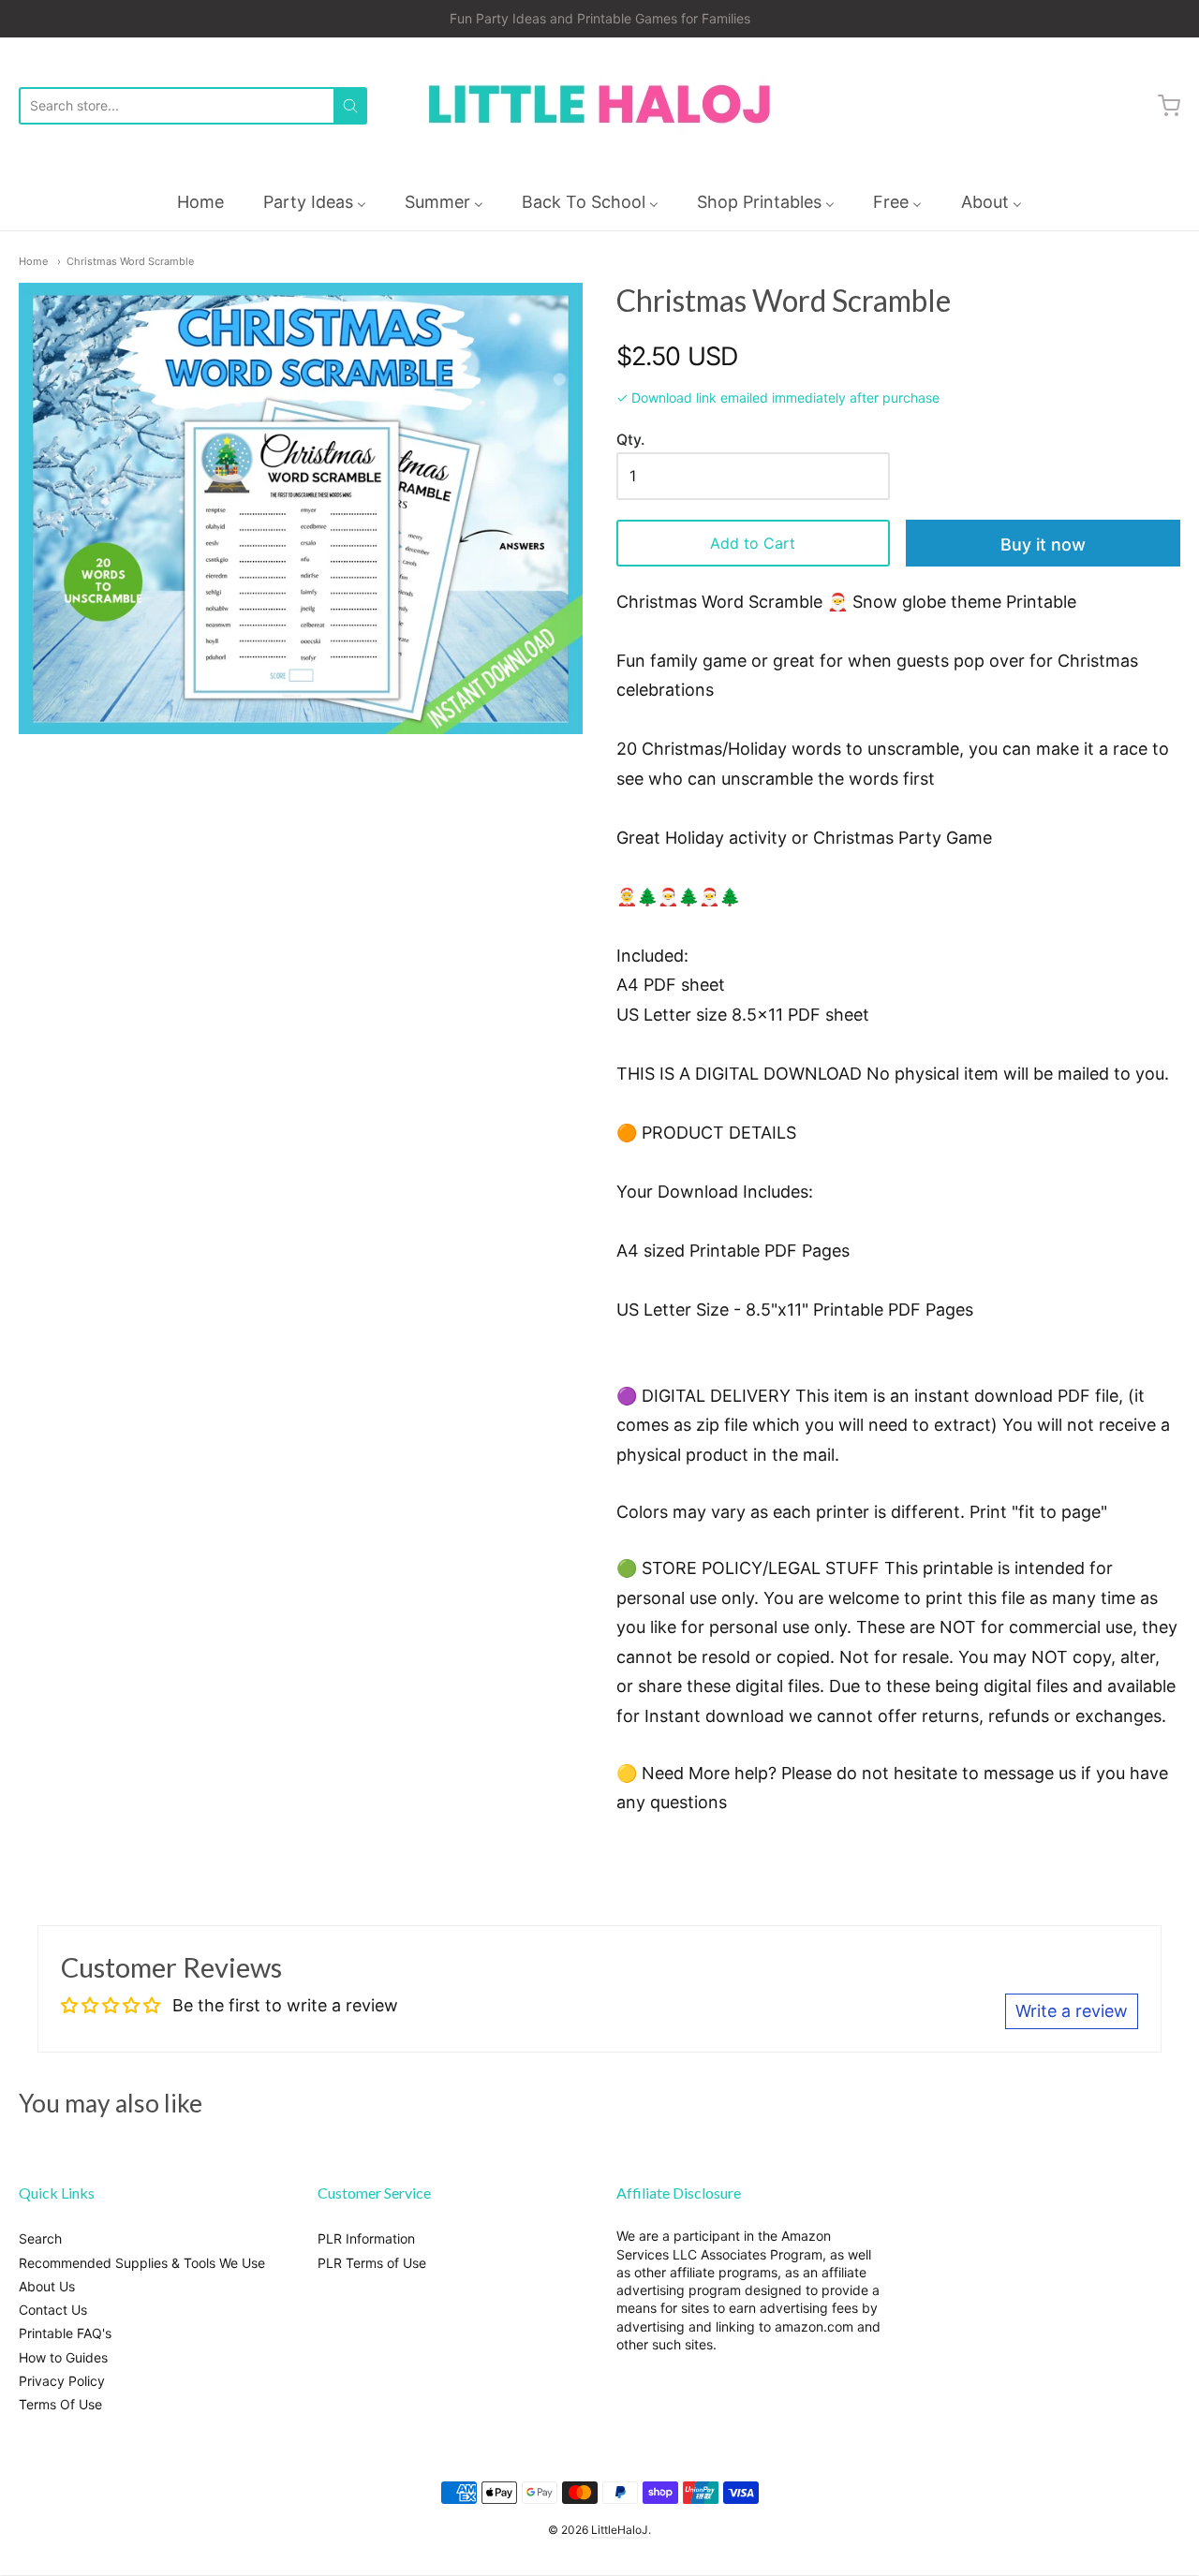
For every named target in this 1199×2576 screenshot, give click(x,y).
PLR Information (366, 2238)
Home (33, 261)
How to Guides (63, 2357)
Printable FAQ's (65, 2333)
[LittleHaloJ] (599, 105)
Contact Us (53, 2310)
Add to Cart (753, 543)
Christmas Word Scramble (130, 261)
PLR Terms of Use (372, 2263)
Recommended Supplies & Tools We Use (142, 2263)
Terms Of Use (60, 2404)
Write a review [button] (1072, 2011)
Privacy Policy (62, 2381)
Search (40, 2238)
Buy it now (1043, 545)
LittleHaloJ (620, 2530)
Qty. (630, 440)
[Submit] (350, 106)
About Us (47, 2286)
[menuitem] (200, 202)
